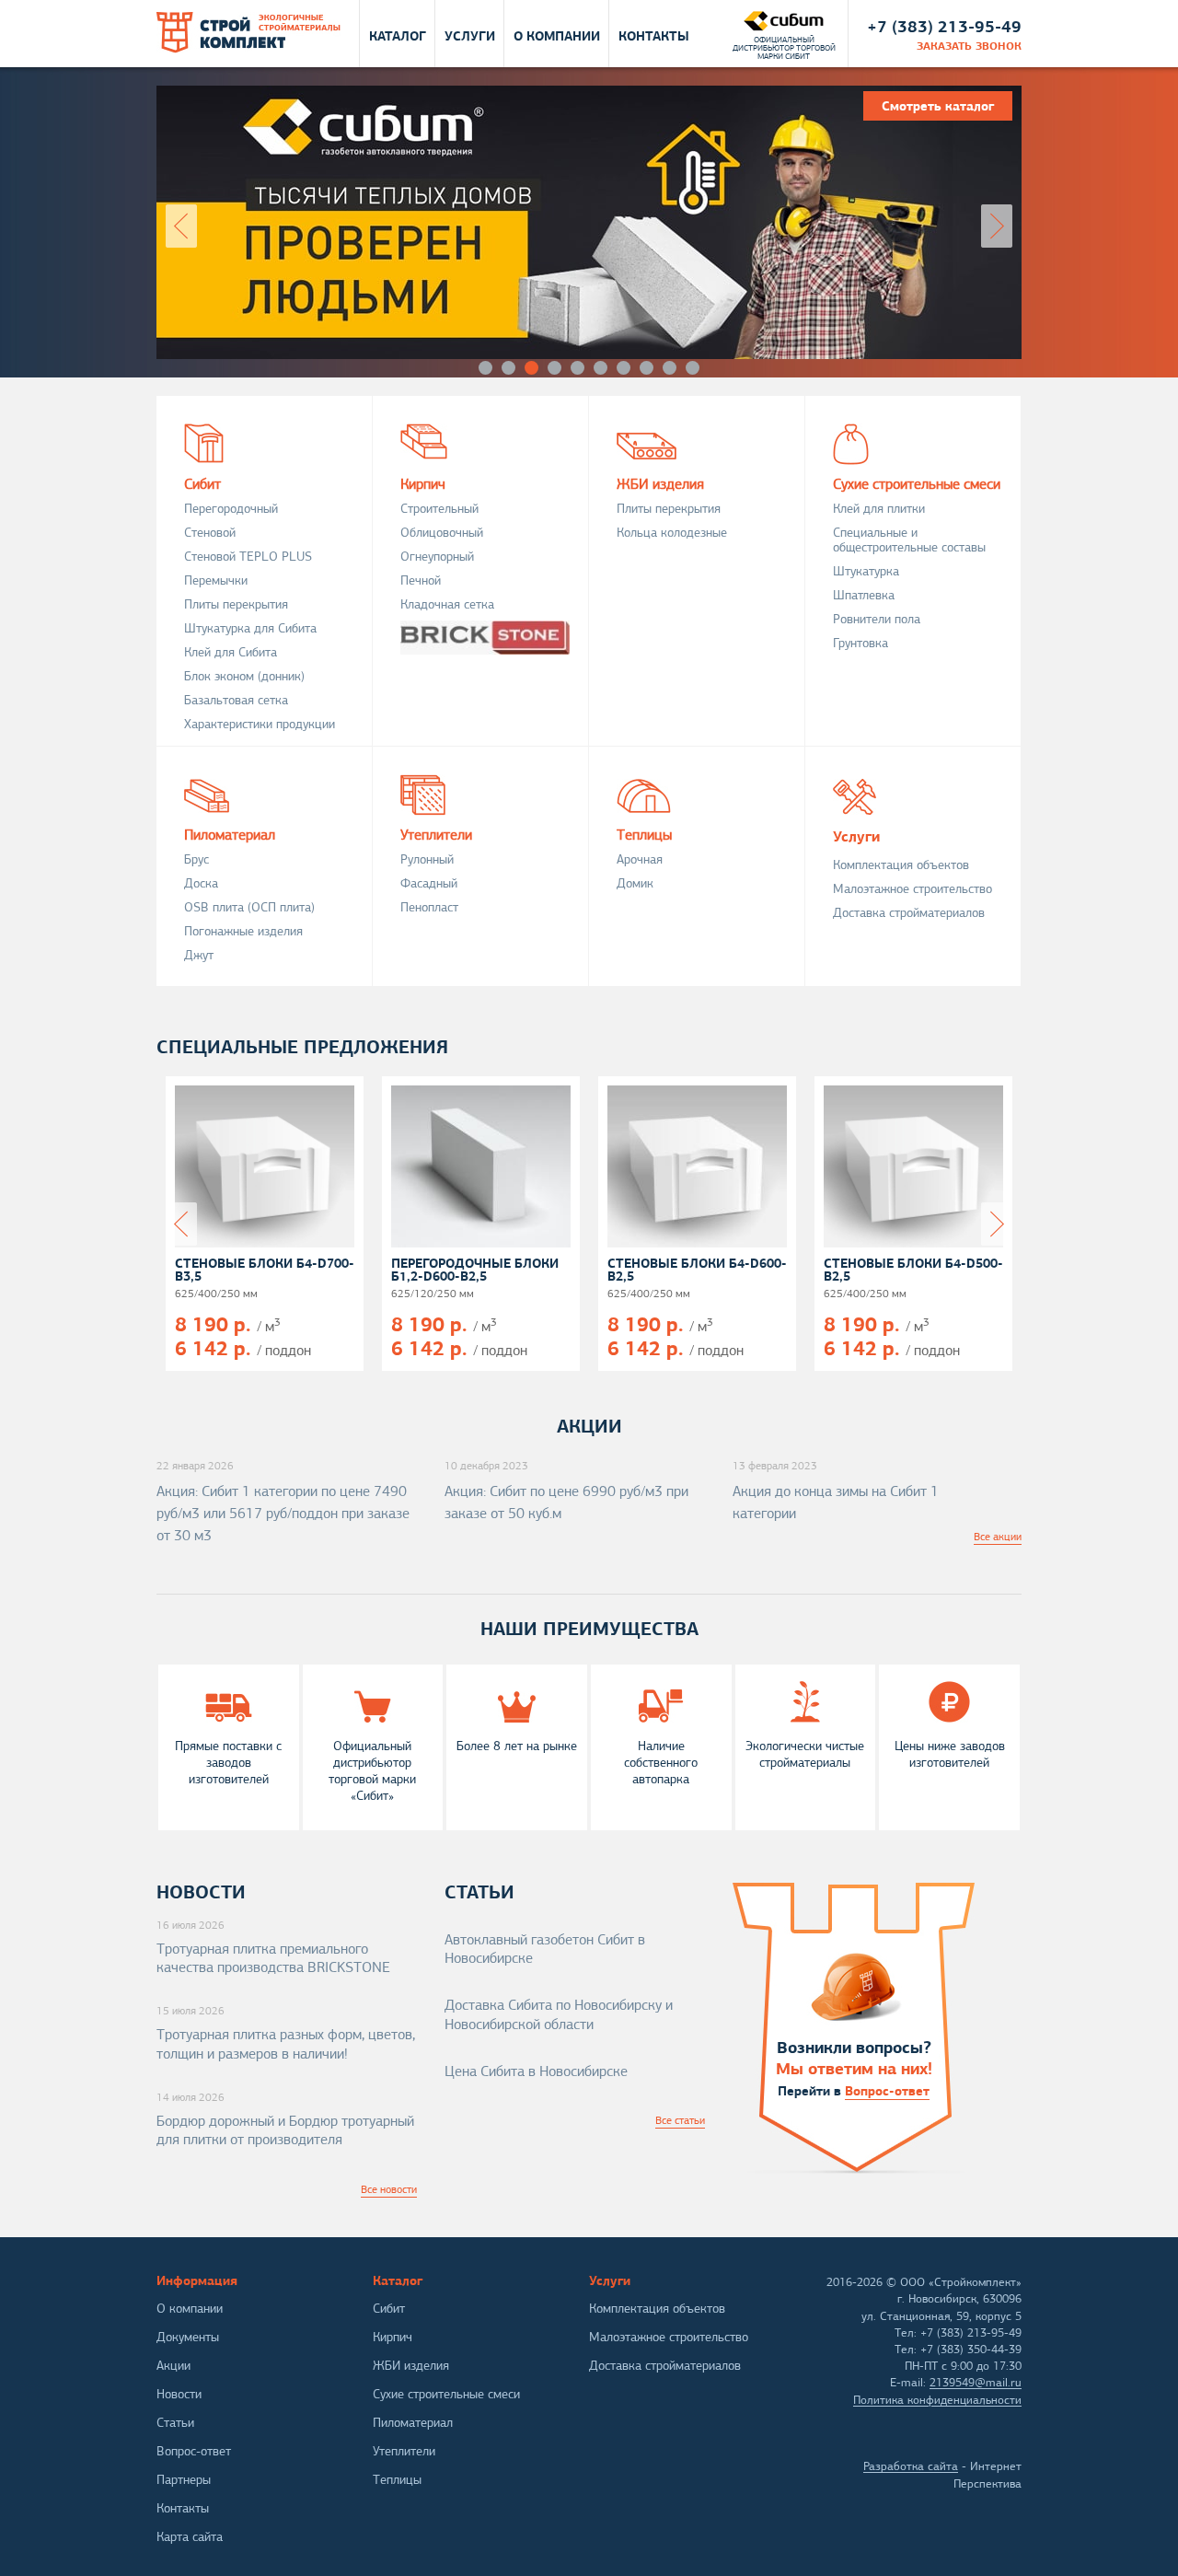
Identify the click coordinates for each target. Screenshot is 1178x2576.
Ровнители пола (877, 619)
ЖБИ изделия (660, 483)
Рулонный (427, 859)
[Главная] (248, 33)
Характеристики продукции (260, 724)
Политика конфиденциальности (937, 2400)
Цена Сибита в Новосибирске (536, 2071)
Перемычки (216, 580)
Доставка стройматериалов (909, 913)
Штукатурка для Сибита (250, 628)
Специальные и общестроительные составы (909, 540)
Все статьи (680, 2120)
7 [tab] (624, 368)
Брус (196, 859)
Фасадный (429, 883)
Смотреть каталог (305, 302)
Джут (199, 955)
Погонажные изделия (243, 931)
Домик (635, 883)
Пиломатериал (230, 834)
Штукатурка (866, 571)
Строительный (439, 509)
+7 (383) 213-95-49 (944, 26)
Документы (188, 2337)
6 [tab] (601, 368)
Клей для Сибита (231, 652)
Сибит (202, 483)
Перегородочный (231, 509)
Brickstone (485, 638)
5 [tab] (577, 368)
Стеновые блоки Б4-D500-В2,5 (913, 1270)
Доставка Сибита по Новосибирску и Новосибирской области (559, 2015)
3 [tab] (531, 368)
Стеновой (210, 533)
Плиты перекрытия (236, 604)
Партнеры (184, 2480)
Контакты (654, 35)
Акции (173, 2366)
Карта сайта (190, 2537)
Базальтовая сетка (236, 700)
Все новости (389, 2189)
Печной (421, 580)
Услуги (470, 35)
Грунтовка (860, 643)
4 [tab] (554, 368)
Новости (179, 2394)
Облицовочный (442, 533)
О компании (557, 35)
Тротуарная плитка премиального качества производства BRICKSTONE (273, 1959)
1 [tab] (485, 368)
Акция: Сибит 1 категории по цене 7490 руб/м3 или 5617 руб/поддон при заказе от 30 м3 (283, 1514)
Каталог (398, 35)
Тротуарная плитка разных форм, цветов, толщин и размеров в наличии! (286, 2044)
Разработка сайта (911, 2466)
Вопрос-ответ (887, 2091)
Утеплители (436, 834)
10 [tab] (693, 368)
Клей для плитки (879, 509)
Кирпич (423, 483)
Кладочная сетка (447, 604)
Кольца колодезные (672, 533)
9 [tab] (670, 368)
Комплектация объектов (901, 865)
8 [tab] (647, 368)
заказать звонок (969, 46)
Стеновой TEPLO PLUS (248, 557)
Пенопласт (429, 907)
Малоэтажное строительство (912, 889)
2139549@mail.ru (976, 2383)
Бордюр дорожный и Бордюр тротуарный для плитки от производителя (285, 2131)
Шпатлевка (864, 595)
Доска (201, 883)
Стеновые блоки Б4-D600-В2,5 (697, 1270)
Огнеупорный (437, 557)
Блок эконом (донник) (244, 676)
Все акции (998, 1537)
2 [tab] (508, 368)
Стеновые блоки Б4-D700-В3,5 (265, 1270)
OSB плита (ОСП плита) (249, 907)
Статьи (175, 2423)
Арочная (640, 859)
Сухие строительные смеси (917, 483)
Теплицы (644, 834)
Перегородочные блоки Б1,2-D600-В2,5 (475, 1270)
